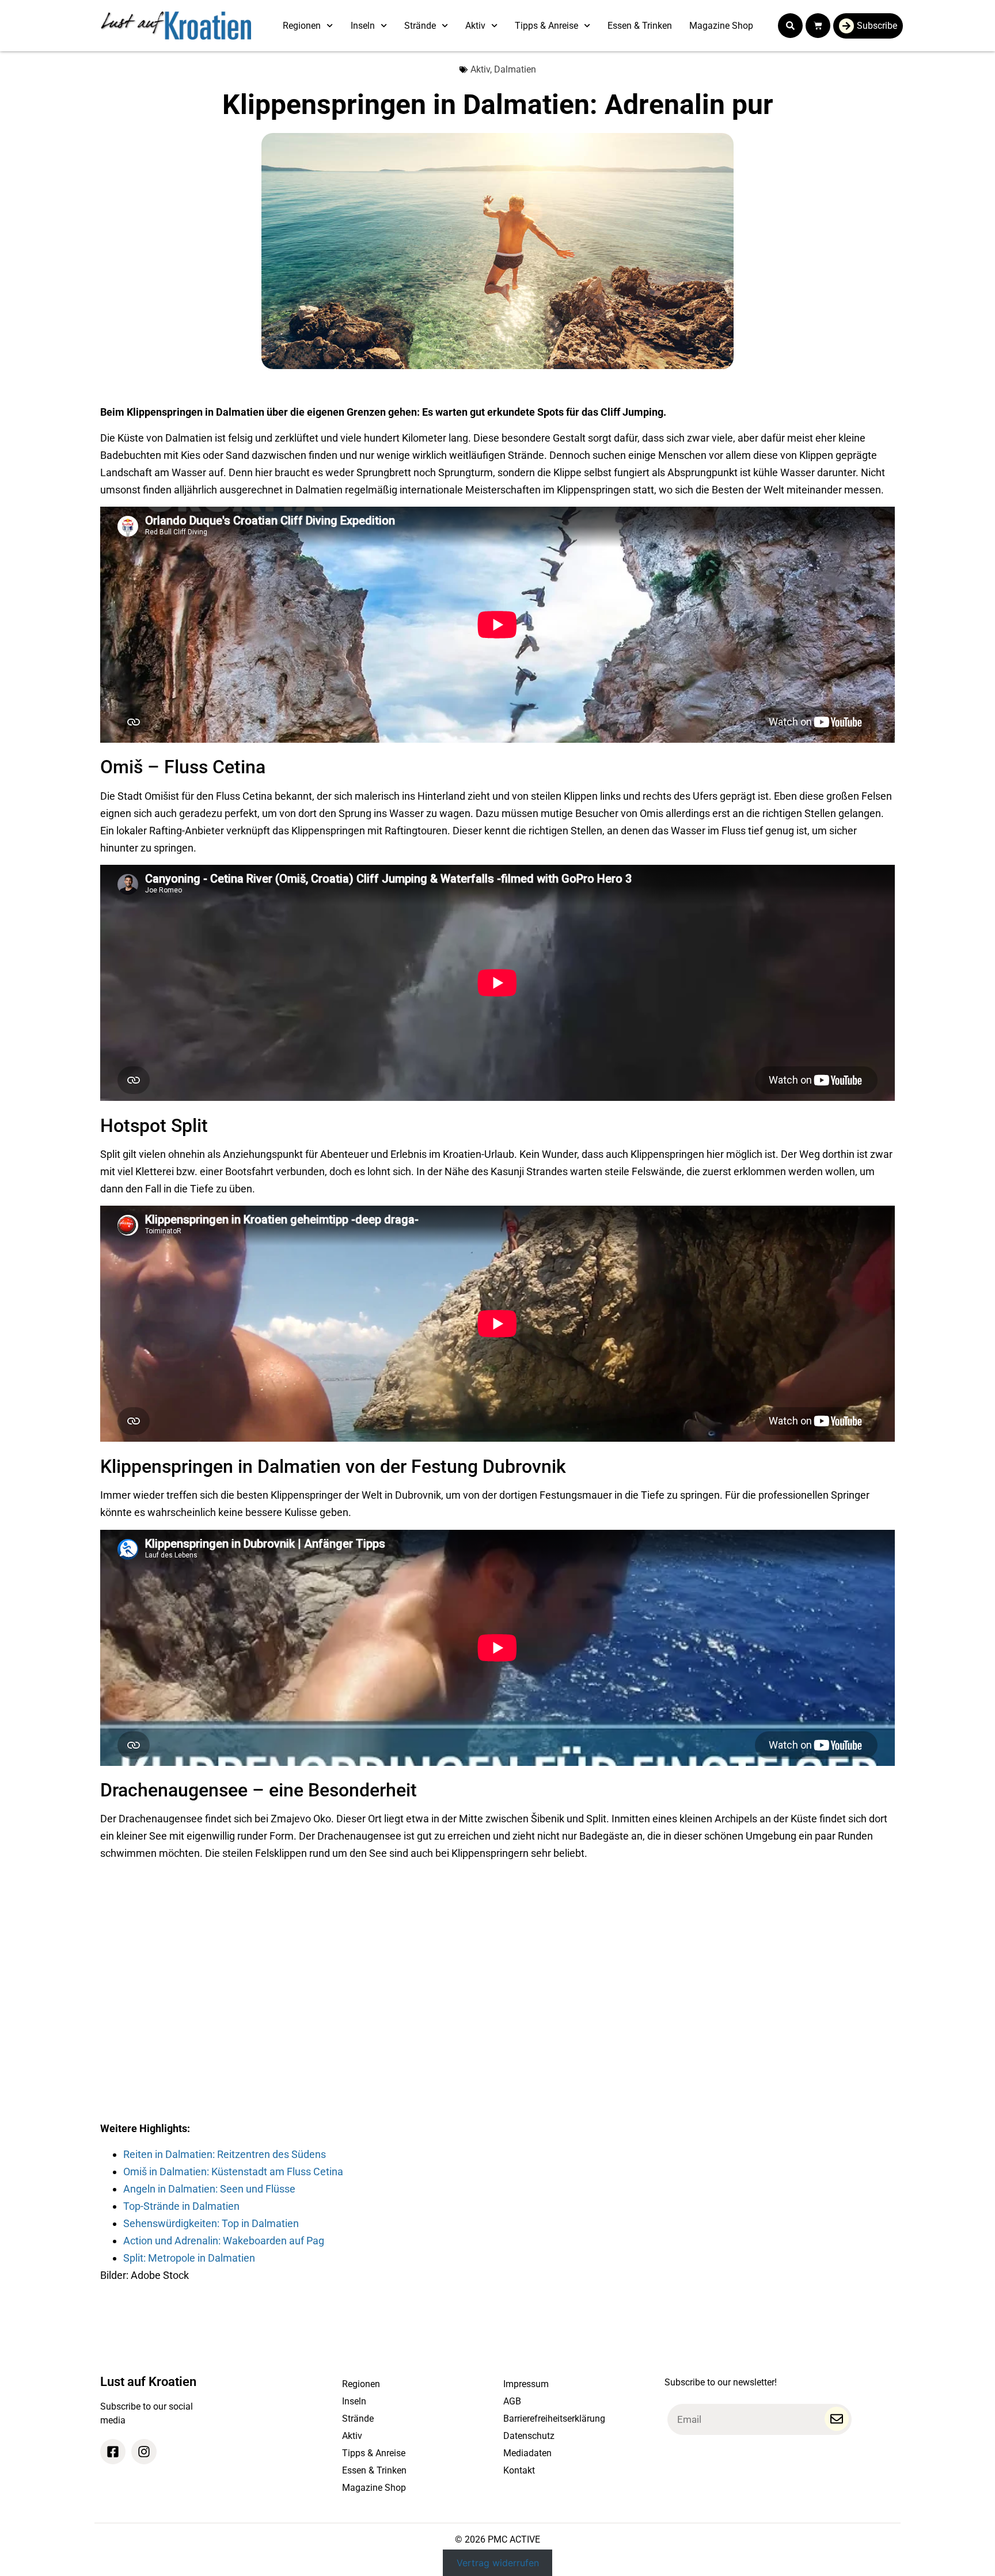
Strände (420, 26)
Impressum (526, 2384)
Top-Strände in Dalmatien (181, 2206)
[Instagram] (144, 2452)
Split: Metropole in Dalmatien (189, 2258)
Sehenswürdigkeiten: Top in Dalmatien (211, 2223)
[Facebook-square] (113, 2452)
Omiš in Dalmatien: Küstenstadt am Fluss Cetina (233, 2172)
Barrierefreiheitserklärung (554, 2419)
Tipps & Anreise (546, 26)
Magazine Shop (721, 26)
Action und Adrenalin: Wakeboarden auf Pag (224, 2241)
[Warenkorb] (818, 26)
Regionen (302, 26)
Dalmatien (515, 69)
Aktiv (475, 26)
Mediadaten (527, 2453)
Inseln (363, 26)
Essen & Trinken (640, 26)
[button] (790, 26)
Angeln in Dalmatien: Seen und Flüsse (209, 2189)
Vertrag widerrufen (498, 2563)
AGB (512, 2401)
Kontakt (519, 2470)
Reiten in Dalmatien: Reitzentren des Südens (225, 2154)
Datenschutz (529, 2436)
